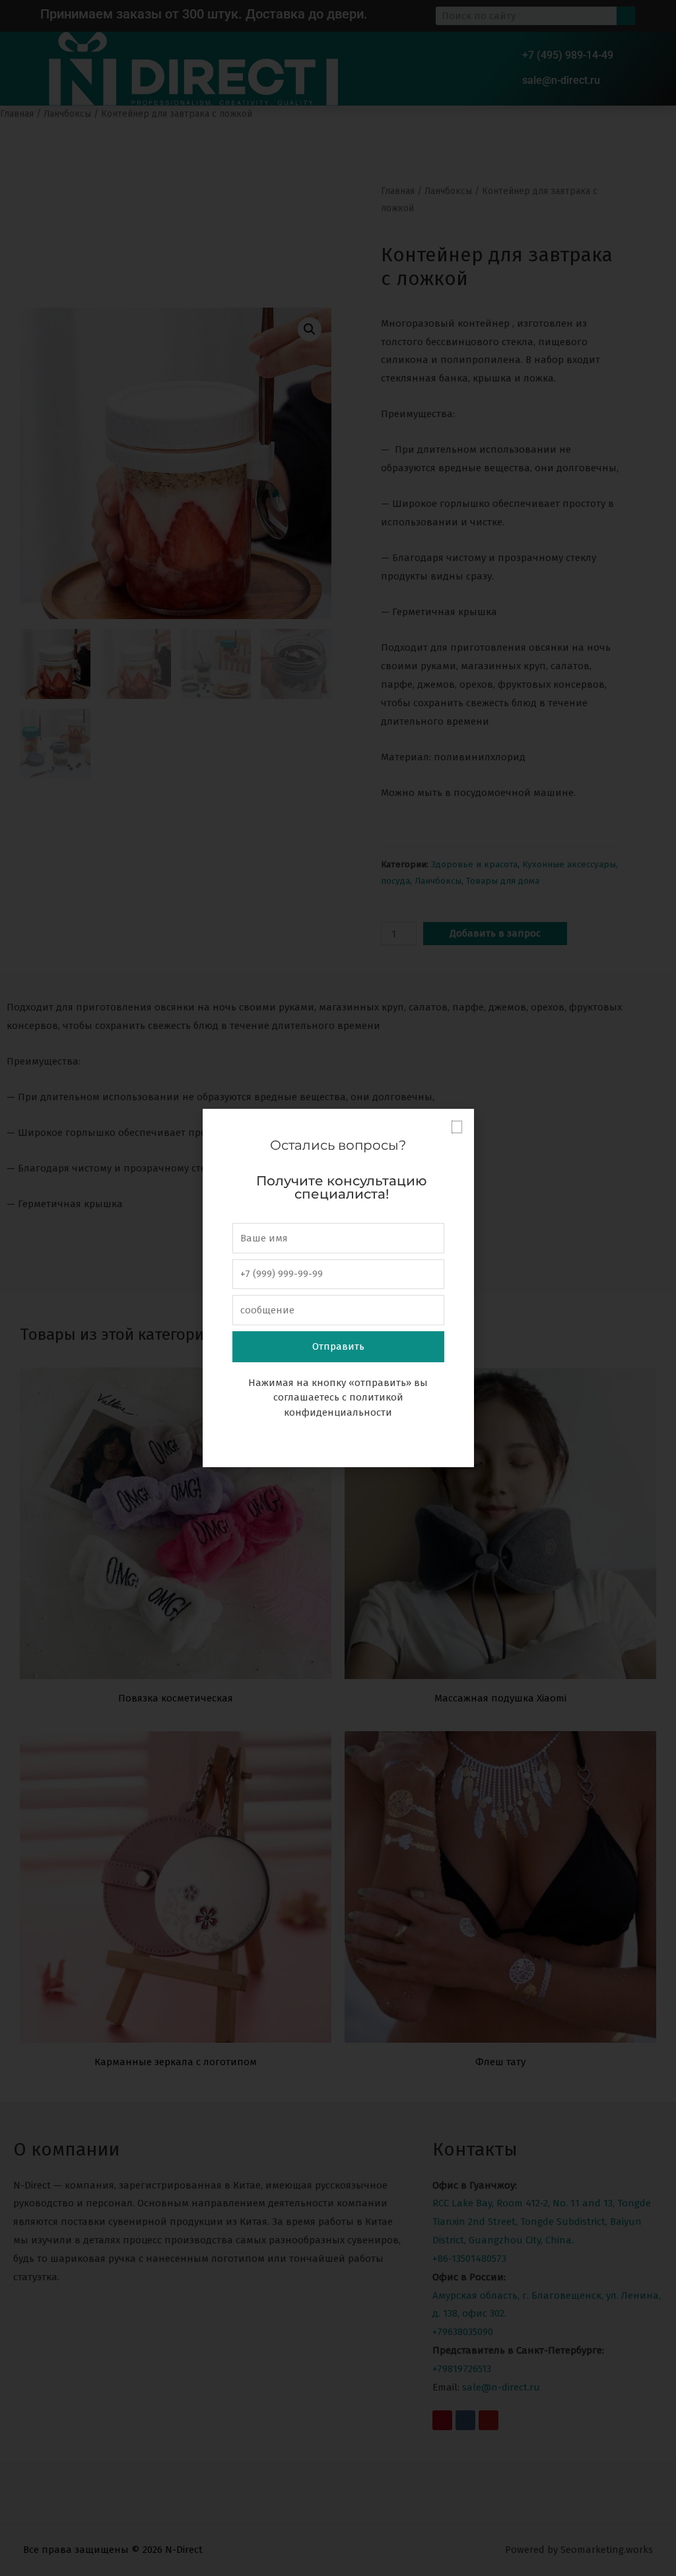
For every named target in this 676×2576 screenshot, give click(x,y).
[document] (338, 1288)
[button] (457, 1127)
